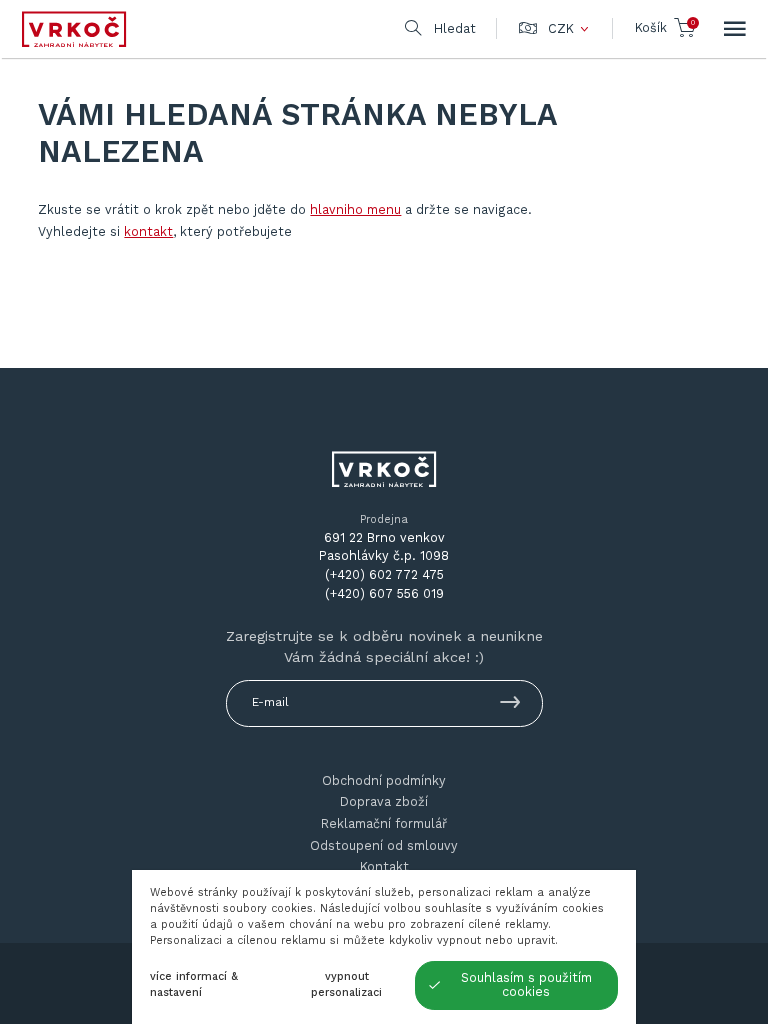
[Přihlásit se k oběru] (510, 705)
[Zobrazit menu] (735, 29)
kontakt (148, 231)
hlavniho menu (355, 209)
